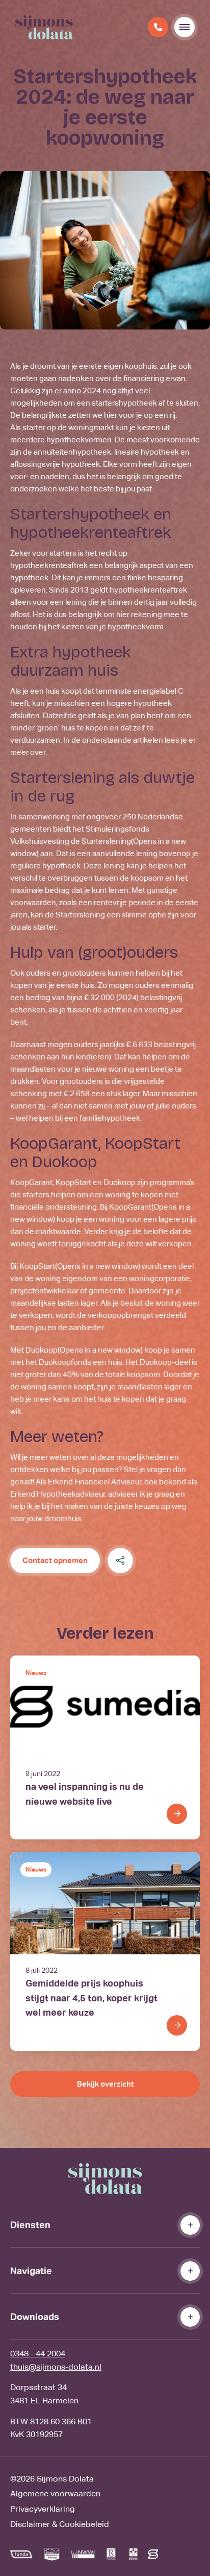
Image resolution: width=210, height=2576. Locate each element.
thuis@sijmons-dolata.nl (56, 2367)
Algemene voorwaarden (55, 2494)
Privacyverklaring (43, 2509)
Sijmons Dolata (65, 2479)
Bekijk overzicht (105, 2084)
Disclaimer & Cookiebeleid (60, 2524)
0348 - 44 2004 (38, 2354)
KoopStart (80, 1266)
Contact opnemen (55, 1560)
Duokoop (84, 1350)
